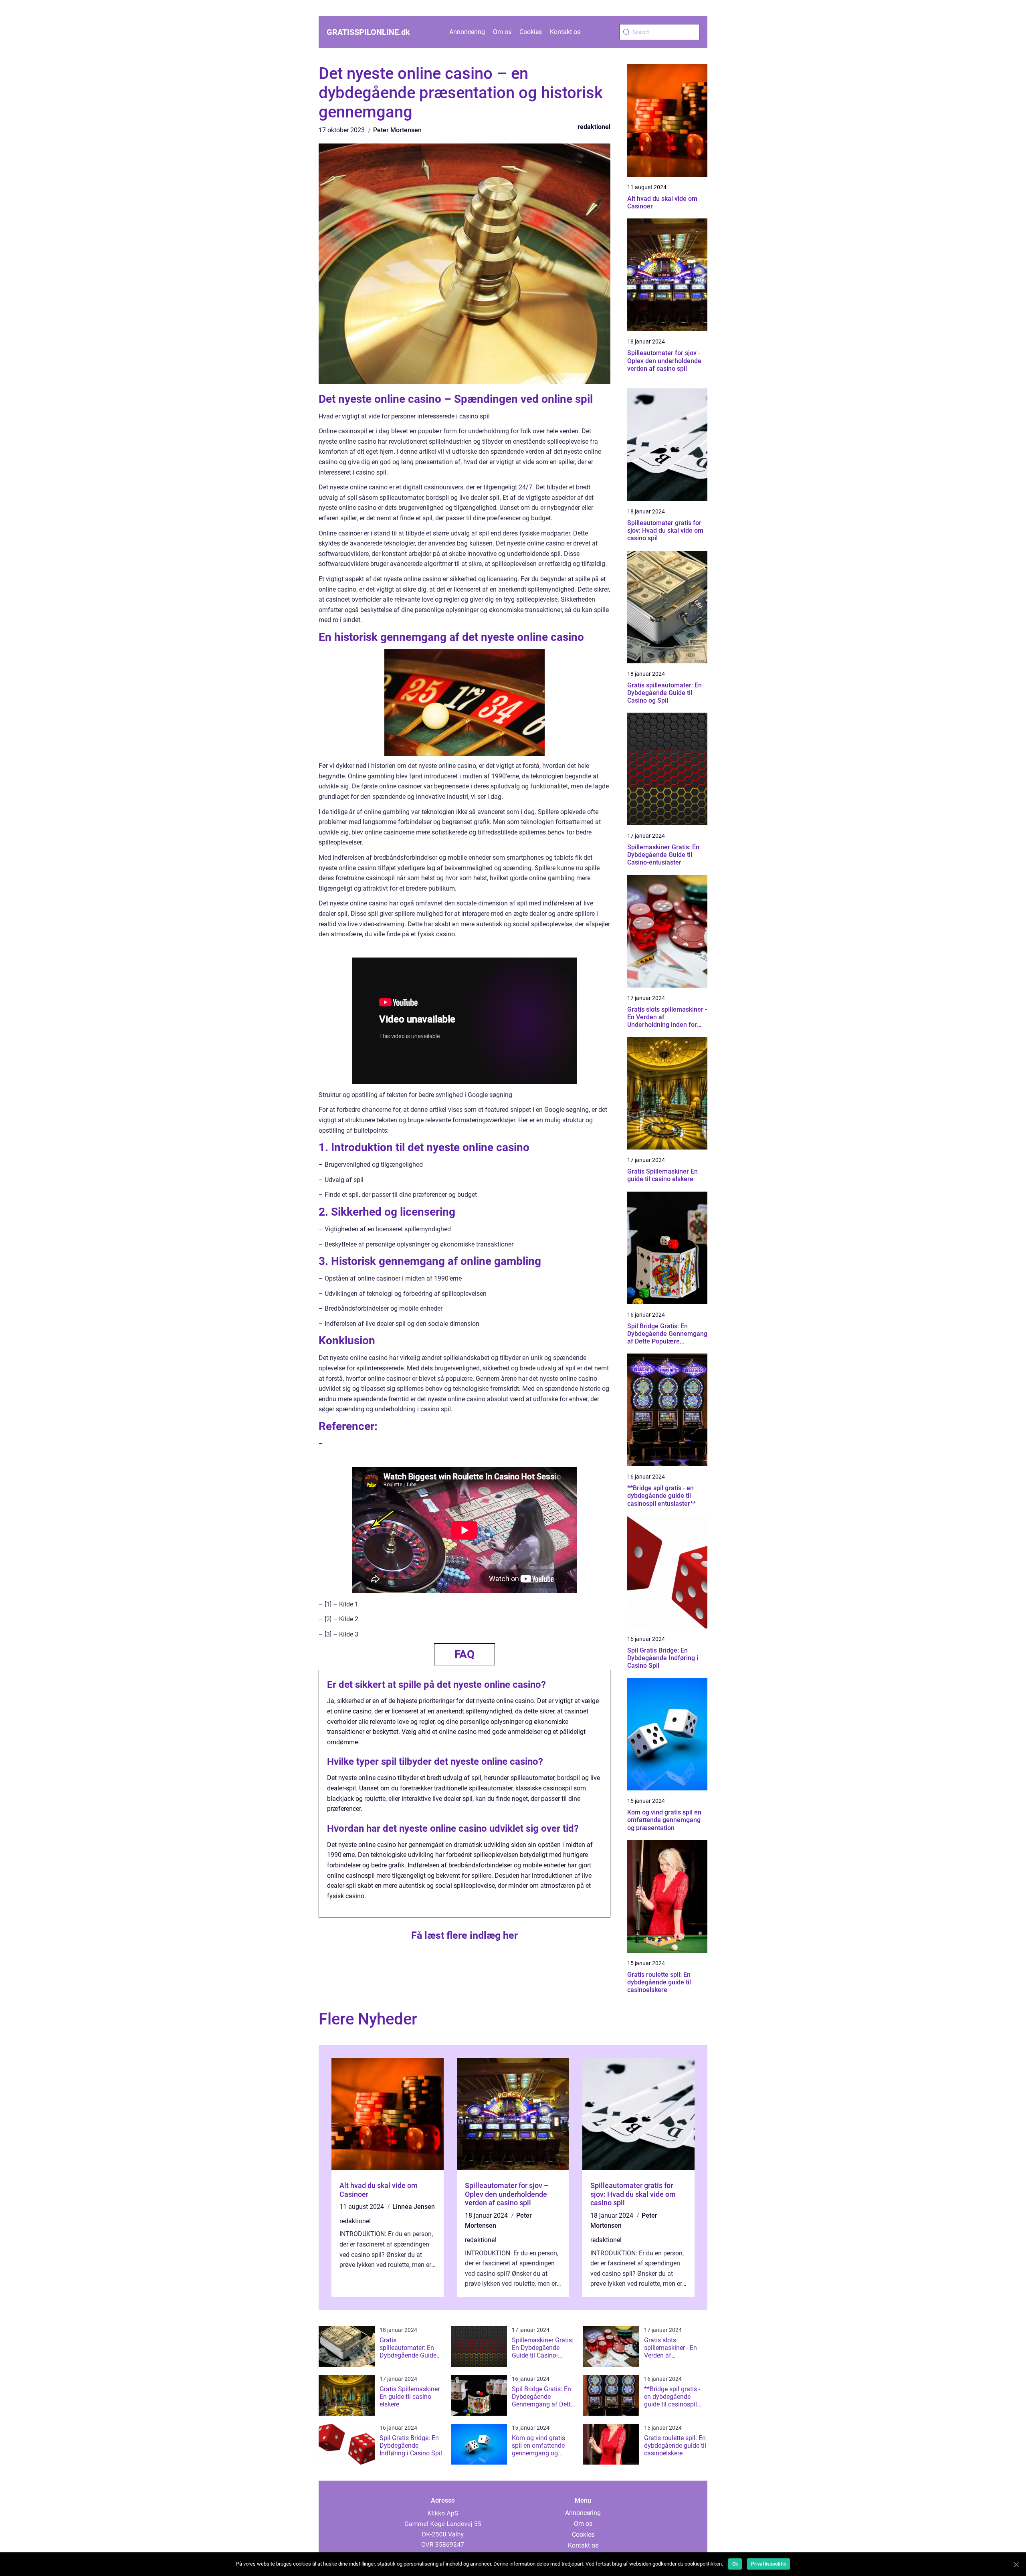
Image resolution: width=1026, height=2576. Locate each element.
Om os (502, 32)
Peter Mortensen (397, 130)
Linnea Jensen (414, 2207)
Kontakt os (565, 32)
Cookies (531, 32)
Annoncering (467, 32)
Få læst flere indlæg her (465, 1935)
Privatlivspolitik (768, 2564)
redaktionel (594, 127)
